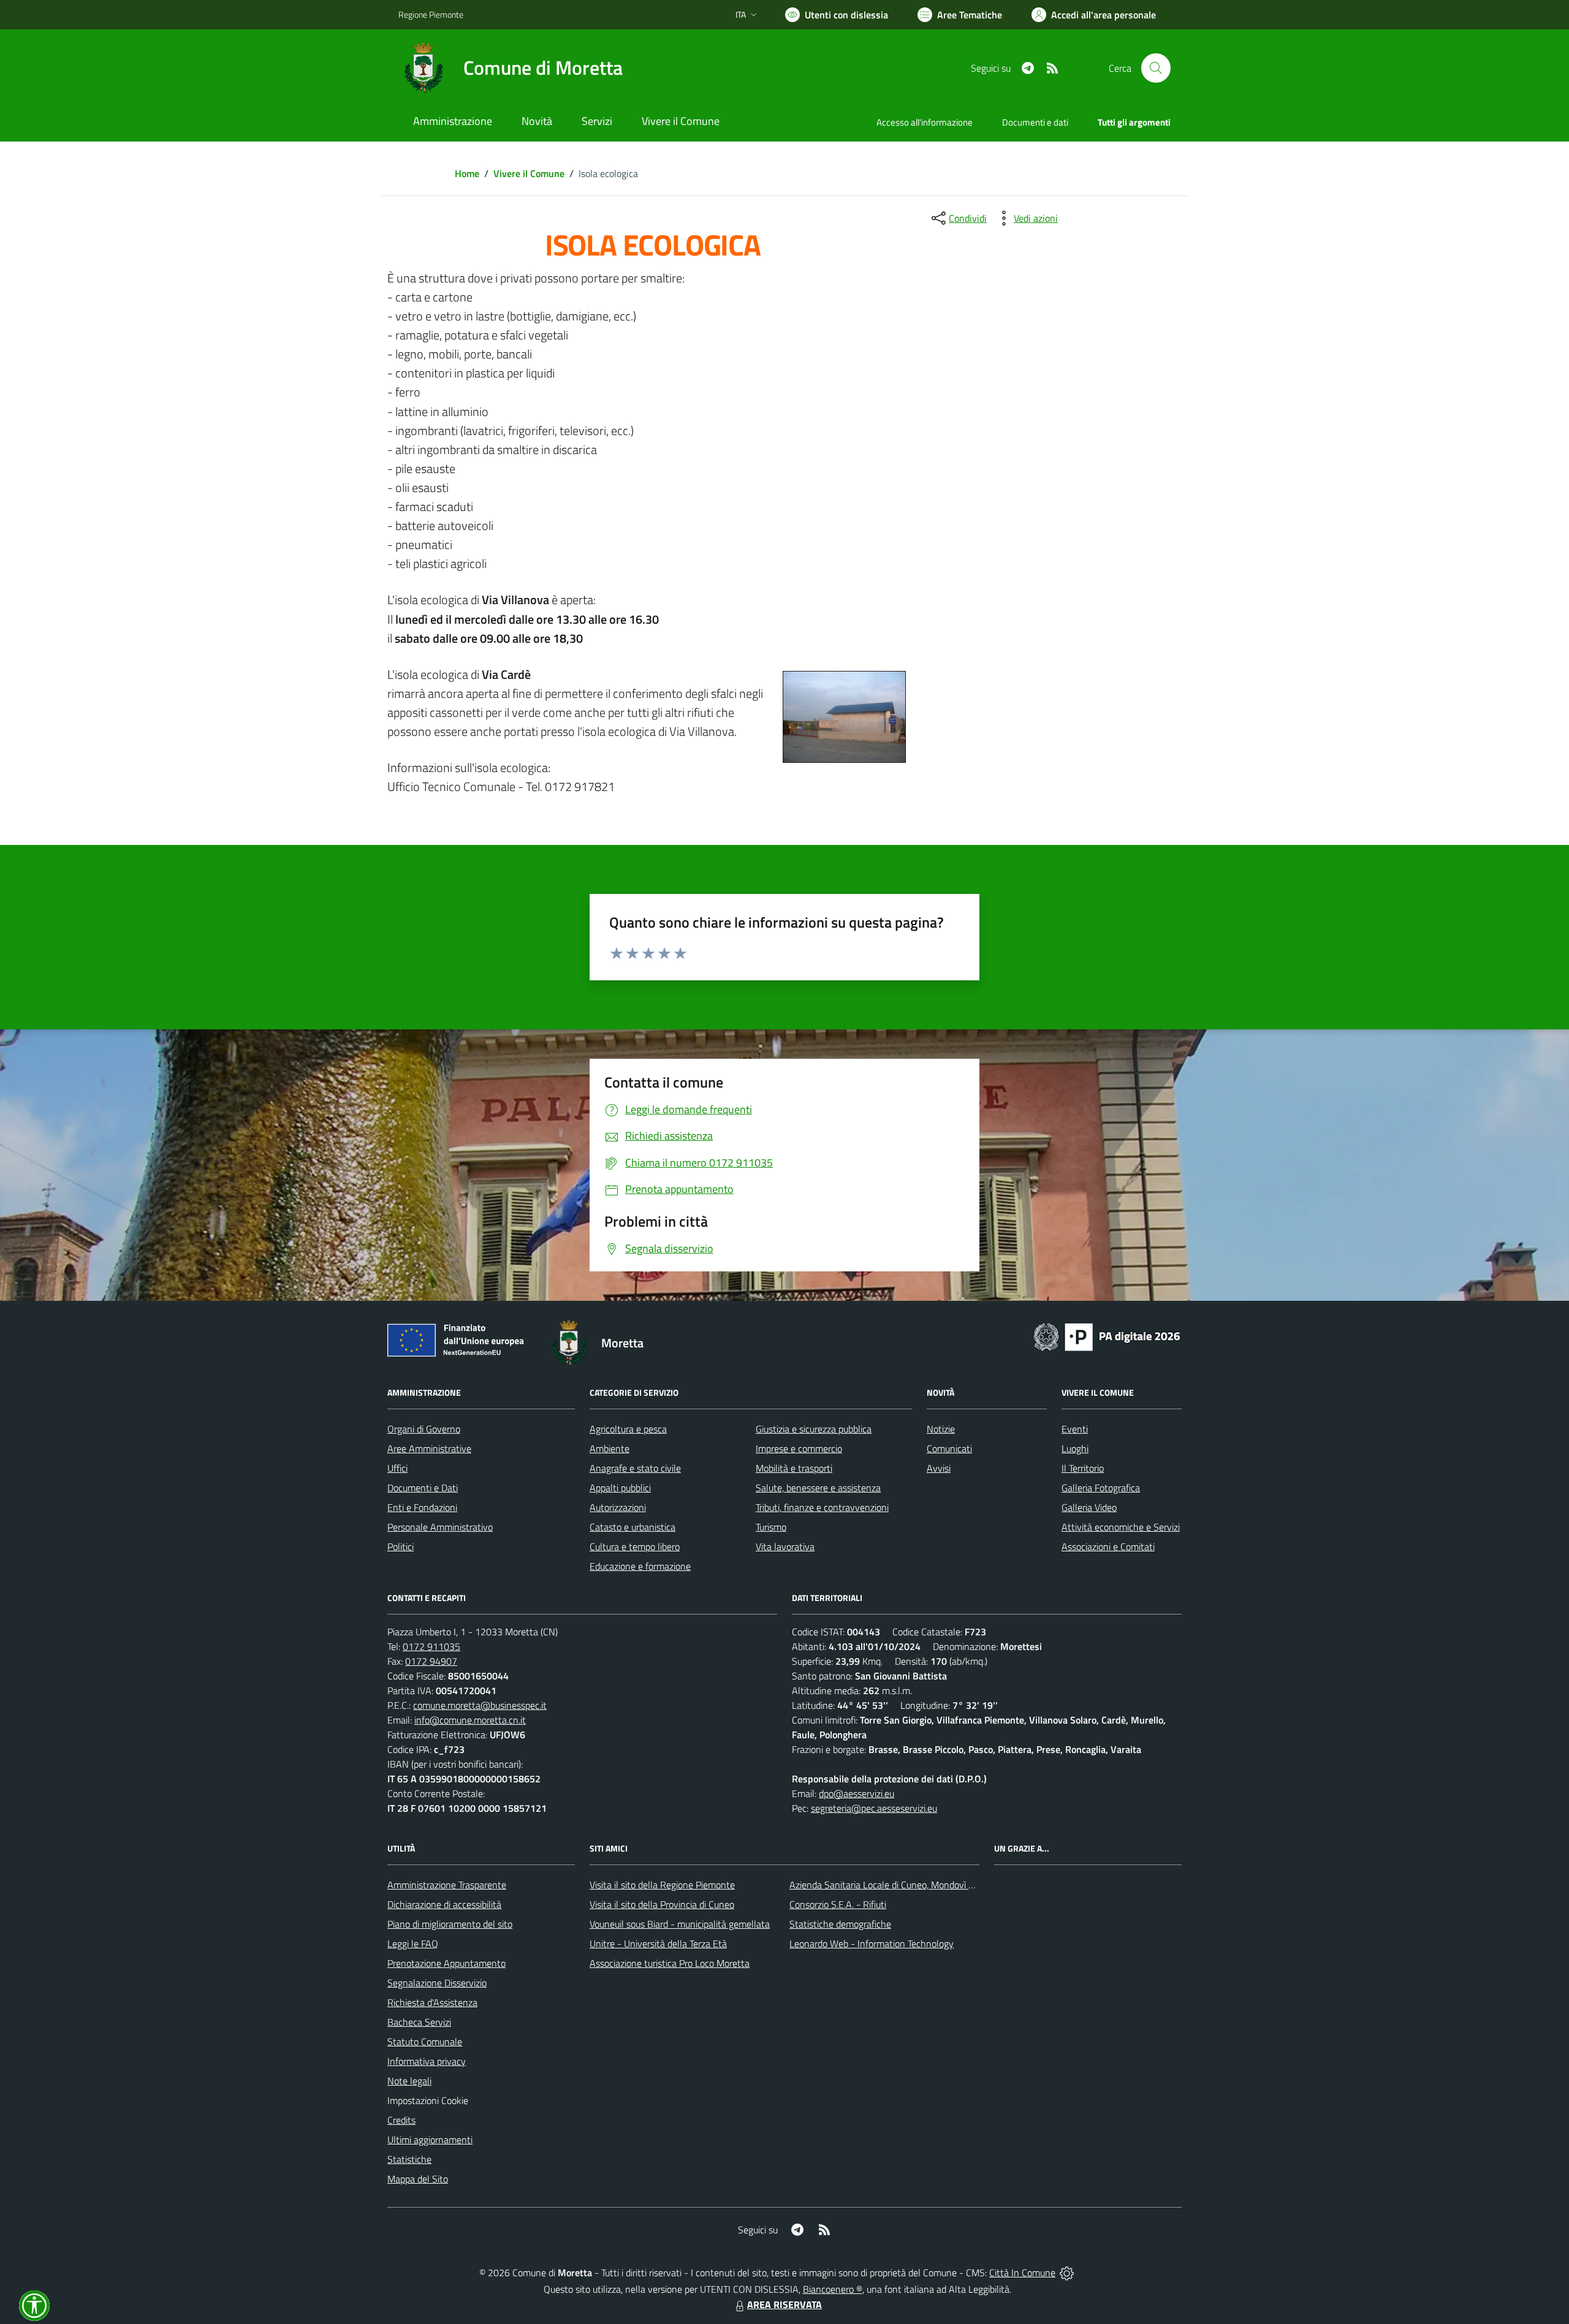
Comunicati (949, 1448)
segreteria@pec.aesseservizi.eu (874, 1808)
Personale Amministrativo (440, 1527)
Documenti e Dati (423, 1488)
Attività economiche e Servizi (1121, 1527)
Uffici (397, 1468)
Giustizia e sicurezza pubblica (814, 1429)
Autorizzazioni (618, 1507)
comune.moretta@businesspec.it (480, 1705)
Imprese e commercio (799, 1448)
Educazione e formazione (640, 1566)
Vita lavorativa (785, 1546)
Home (467, 173)
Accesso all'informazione (925, 122)
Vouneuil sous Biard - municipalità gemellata (680, 1924)
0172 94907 (431, 1661)
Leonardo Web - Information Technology (872, 1944)
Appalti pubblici (620, 1488)
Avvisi (939, 1468)
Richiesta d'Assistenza (432, 2002)
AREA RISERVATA (784, 2304)
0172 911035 (431, 1646)
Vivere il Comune (529, 173)
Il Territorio (1083, 1468)
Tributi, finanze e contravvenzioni (822, 1507)
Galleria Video (1089, 1507)
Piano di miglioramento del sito (450, 1924)
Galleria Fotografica (1101, 1488)
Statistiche (409, 2159)
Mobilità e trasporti (794, 1468)
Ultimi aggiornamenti (430, 2140)
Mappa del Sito (418, 2179)
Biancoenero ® (833, 2289)
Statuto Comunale (425, 2042)
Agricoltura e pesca (628, 1429)
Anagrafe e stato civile (635, 1468)
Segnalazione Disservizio (437, 1983)
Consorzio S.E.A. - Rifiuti (838, 1904)
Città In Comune (1022, 2273)
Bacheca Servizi (419, 2022)
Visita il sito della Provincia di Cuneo (662, 1904)
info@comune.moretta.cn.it (470, 1720)
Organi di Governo (424, 1429)
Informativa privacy (427, 2061)
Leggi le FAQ (413, 1944)
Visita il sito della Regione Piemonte (662, 1885)
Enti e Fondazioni (422, 1507)
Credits (401, 2120)
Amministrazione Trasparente (447, 1885)
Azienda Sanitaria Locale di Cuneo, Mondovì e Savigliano (903, 1885)
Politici (401, 1546)
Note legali (409, 2081)
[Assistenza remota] (1067, 2273)
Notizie (941, 1429)
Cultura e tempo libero (635, 1546)
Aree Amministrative (429, 1448)
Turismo (771, 1527)
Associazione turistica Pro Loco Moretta (670, 1963)
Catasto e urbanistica (633, 1527)
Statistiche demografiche (840, 1924)
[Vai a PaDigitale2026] (1107, 1336)
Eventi (1075, 1429)
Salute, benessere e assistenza (818, 1488)
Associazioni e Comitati (1108, 1546)
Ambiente (610, 1448)
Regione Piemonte (431, 14)
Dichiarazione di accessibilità (444, 1904)
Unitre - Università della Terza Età (658, 1944)
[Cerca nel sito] (1156, 68)
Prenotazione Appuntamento (446, 1963)
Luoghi (1075, 1448)
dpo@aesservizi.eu (857, 1793)
